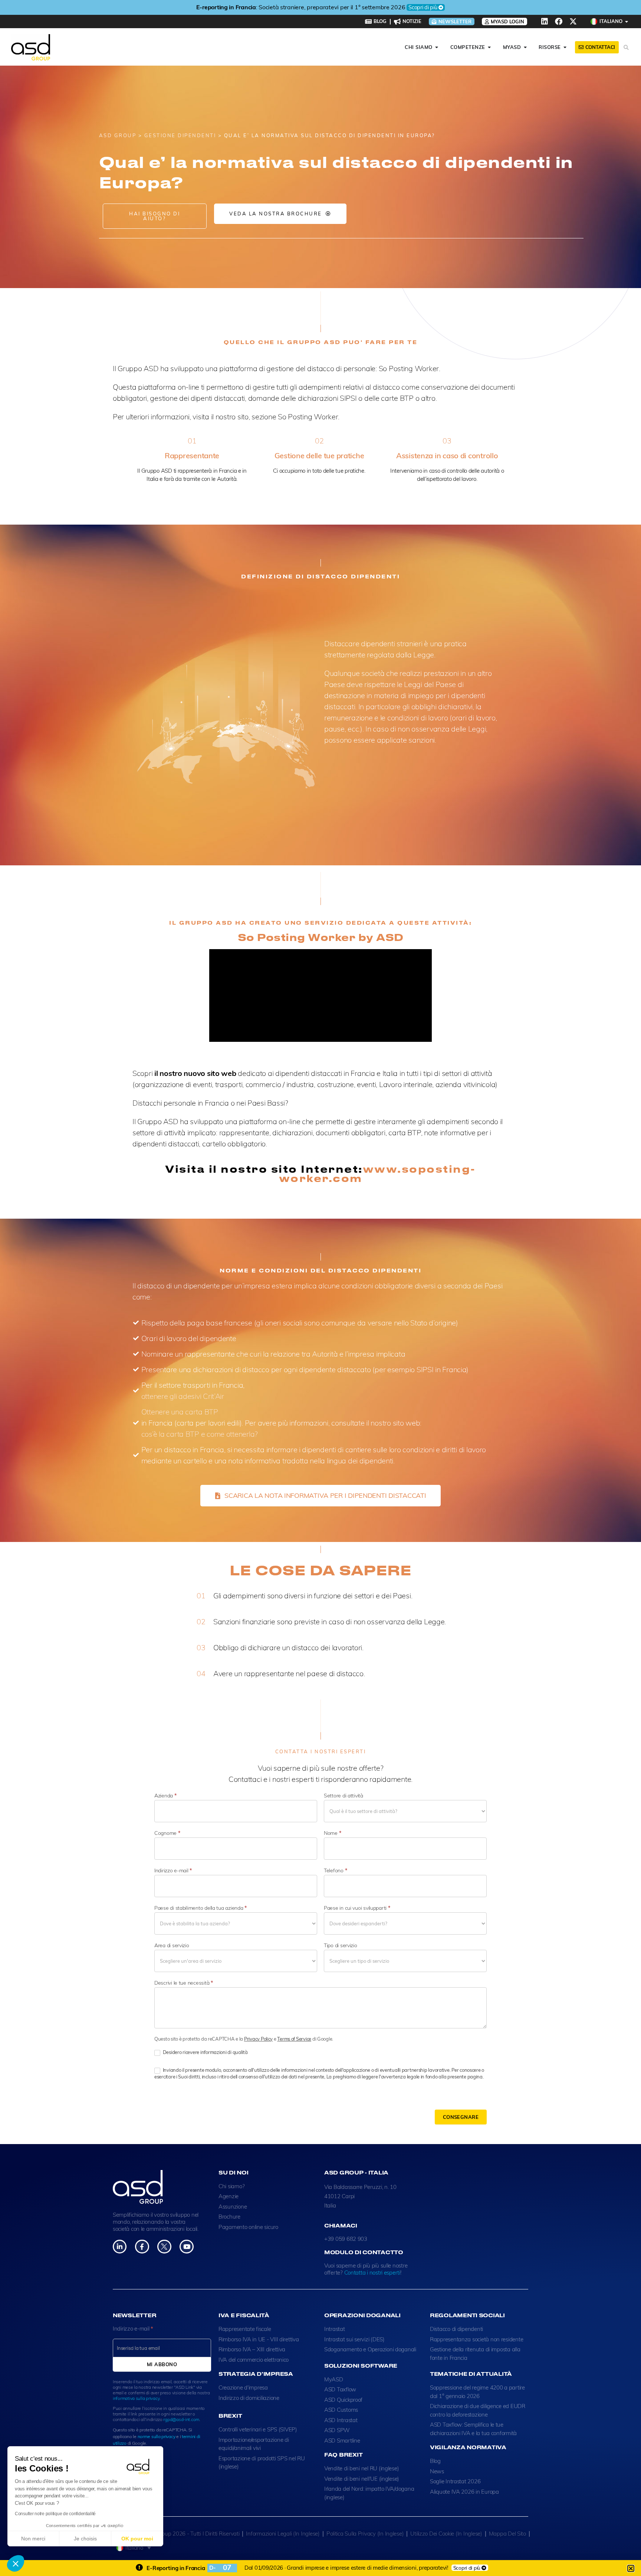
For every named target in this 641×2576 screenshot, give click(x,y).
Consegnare (461, 2117)
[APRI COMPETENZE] (489, 47)
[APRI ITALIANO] (627, 22)
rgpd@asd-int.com (181, 2419)
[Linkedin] (545, 22)
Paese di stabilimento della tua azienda (200, 1908)
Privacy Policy (258, 2039)
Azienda (165, 1796)
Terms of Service (294, 2039)
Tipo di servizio (341, 1945)
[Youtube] (186, 2247)
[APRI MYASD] (525, 47)
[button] (16, 2563)
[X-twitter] (573, 22)
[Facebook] (559, 22)
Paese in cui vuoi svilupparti (357, 1908)
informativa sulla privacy (136, 2398)
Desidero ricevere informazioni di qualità (205, 2052)
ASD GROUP (118, 135)
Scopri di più (392, 7)
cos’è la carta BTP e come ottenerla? (200, 1434)
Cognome (167, 1833)
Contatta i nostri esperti (372, 2273)
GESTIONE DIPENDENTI (180, 135)
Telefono (335, 1870)
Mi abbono (162, 2364)
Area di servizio (172, 1945)
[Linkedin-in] (120, 2247)
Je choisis (85, 2539)
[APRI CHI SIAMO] (437, 47)
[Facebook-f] (142, 2247)
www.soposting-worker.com (377, 1173)
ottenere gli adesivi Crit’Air (183, 1396)
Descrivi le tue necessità (184, 1983)
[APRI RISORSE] (565, 47)
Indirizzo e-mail (173, 1870)
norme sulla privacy (157, 2436)
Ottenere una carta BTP (180, 1412)
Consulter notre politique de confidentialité (55, 2514)
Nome (332, 1833)
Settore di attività (343, 1796)
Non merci (33, 2539)
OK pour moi (137, 2539)
